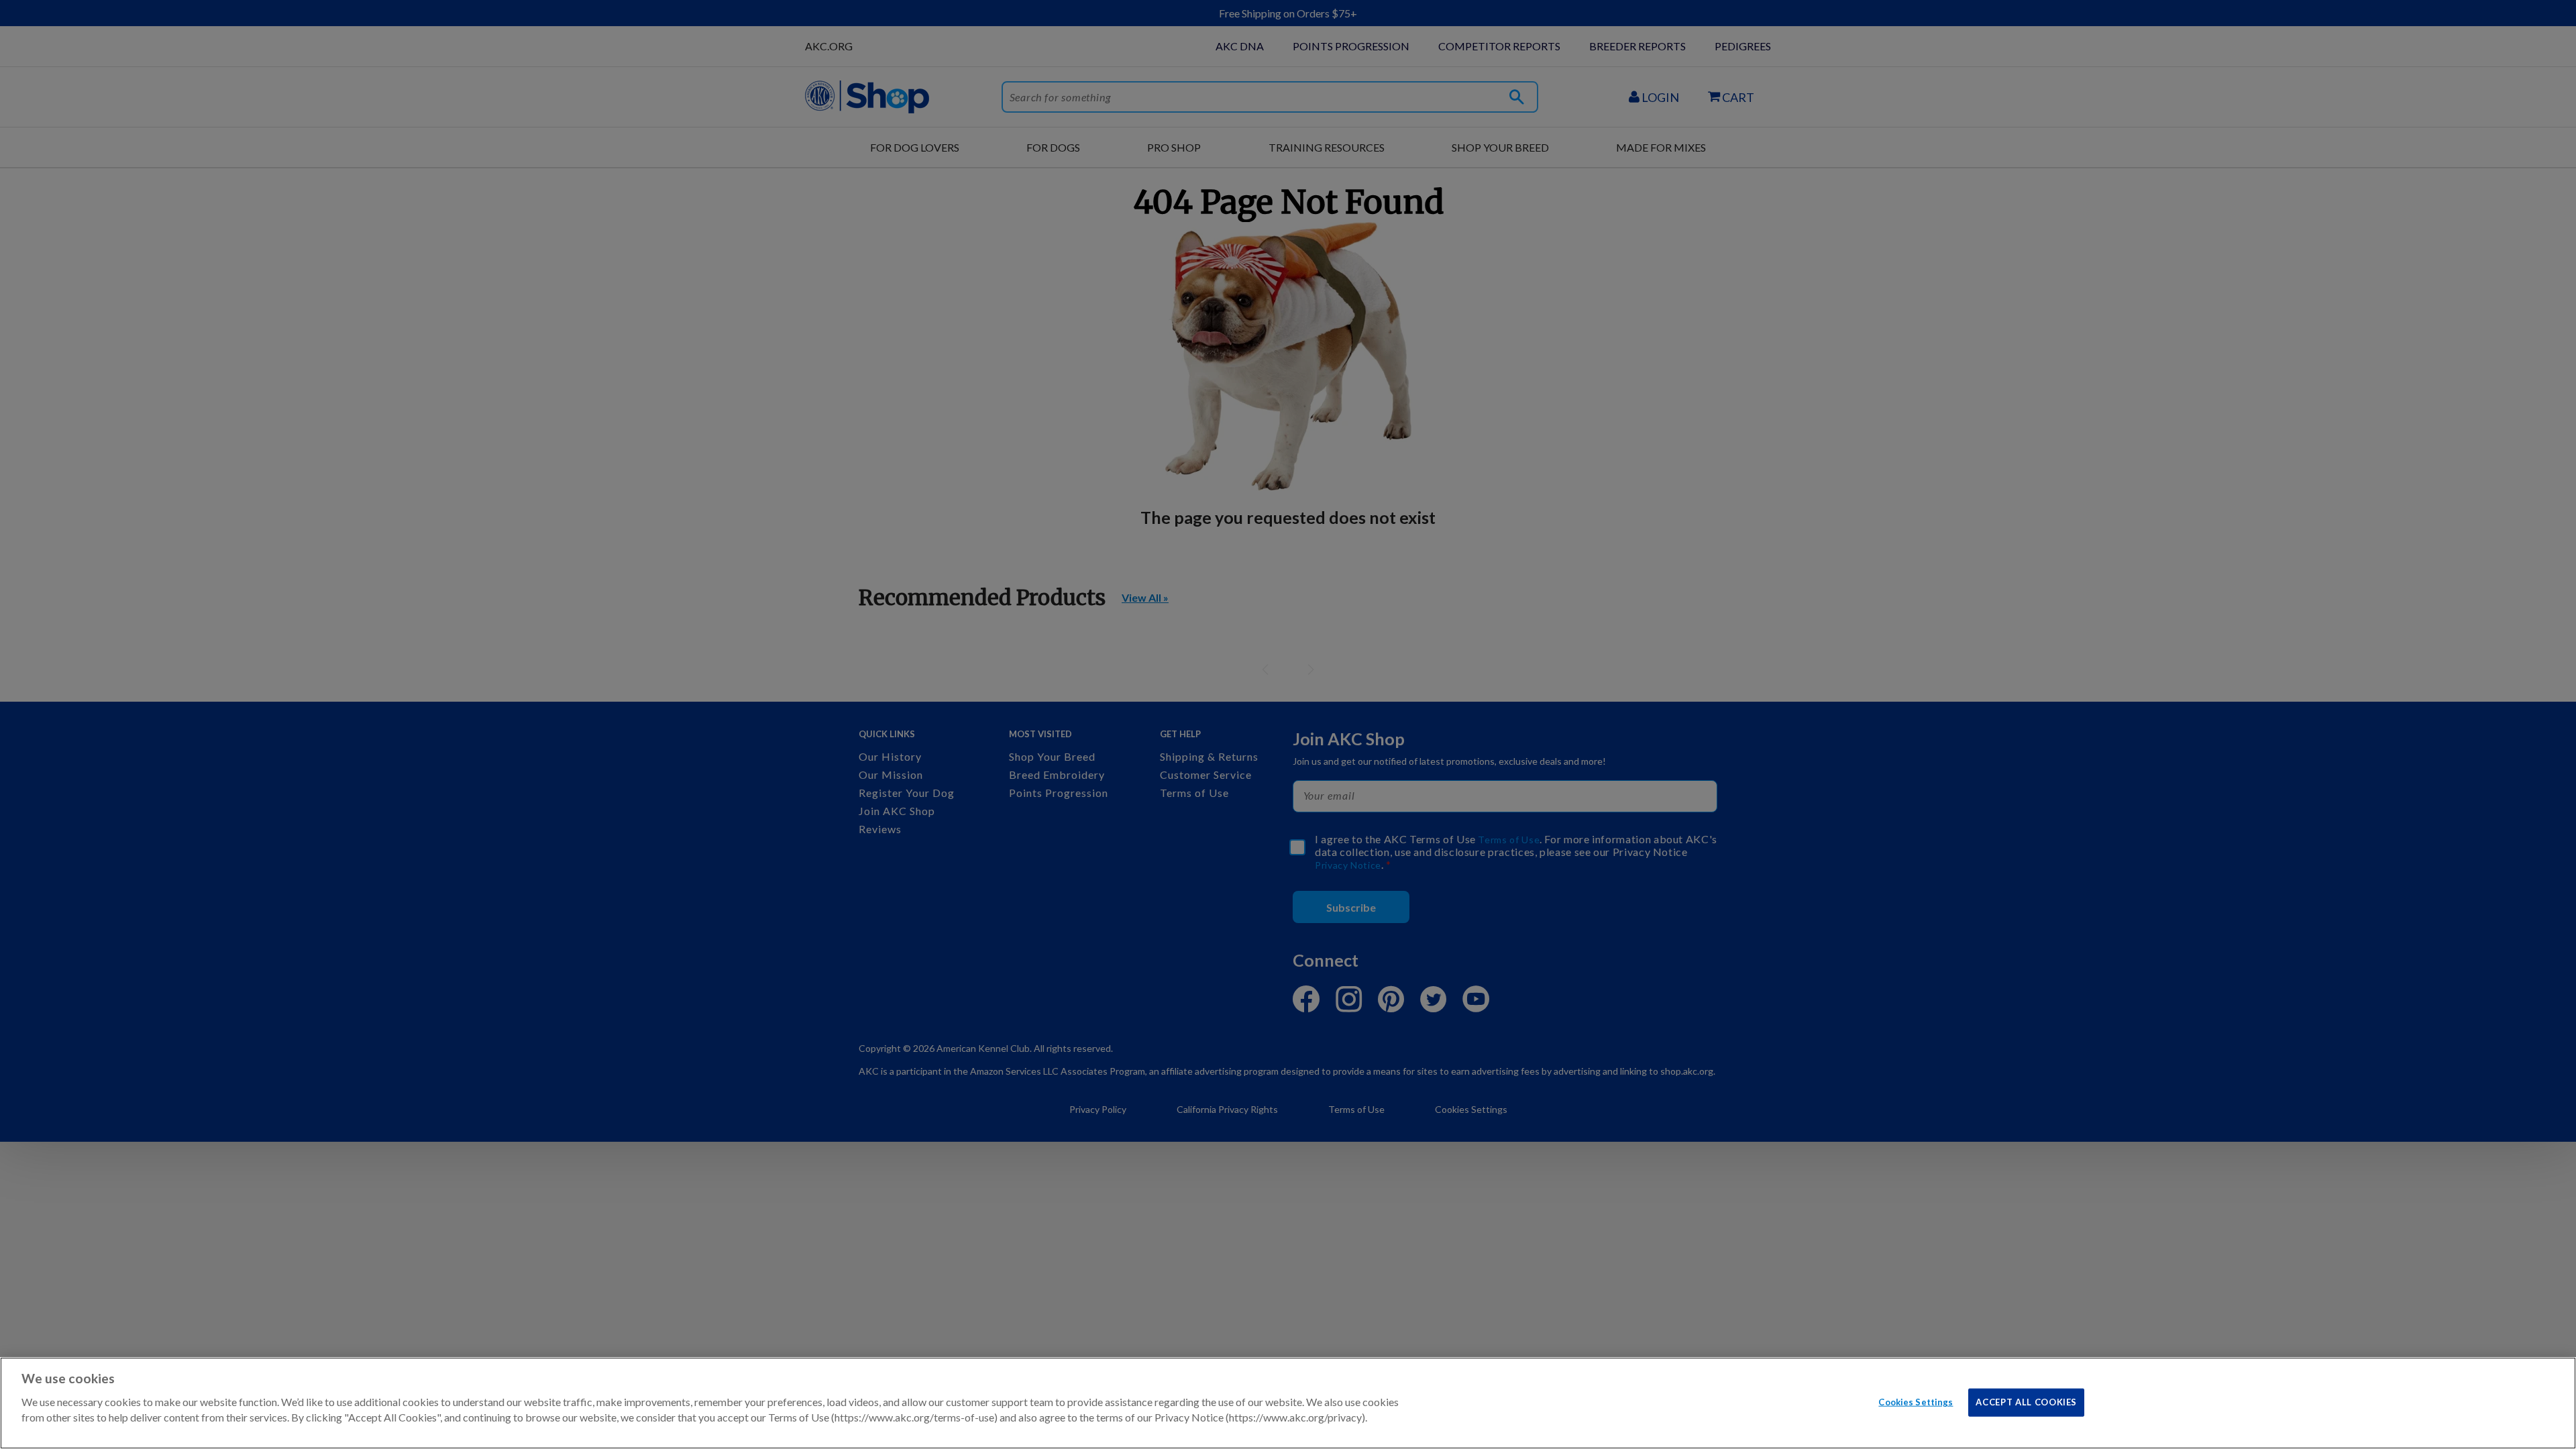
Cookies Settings (1916, 1401)
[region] (1288, 1403)
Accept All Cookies (2026, 1401)
